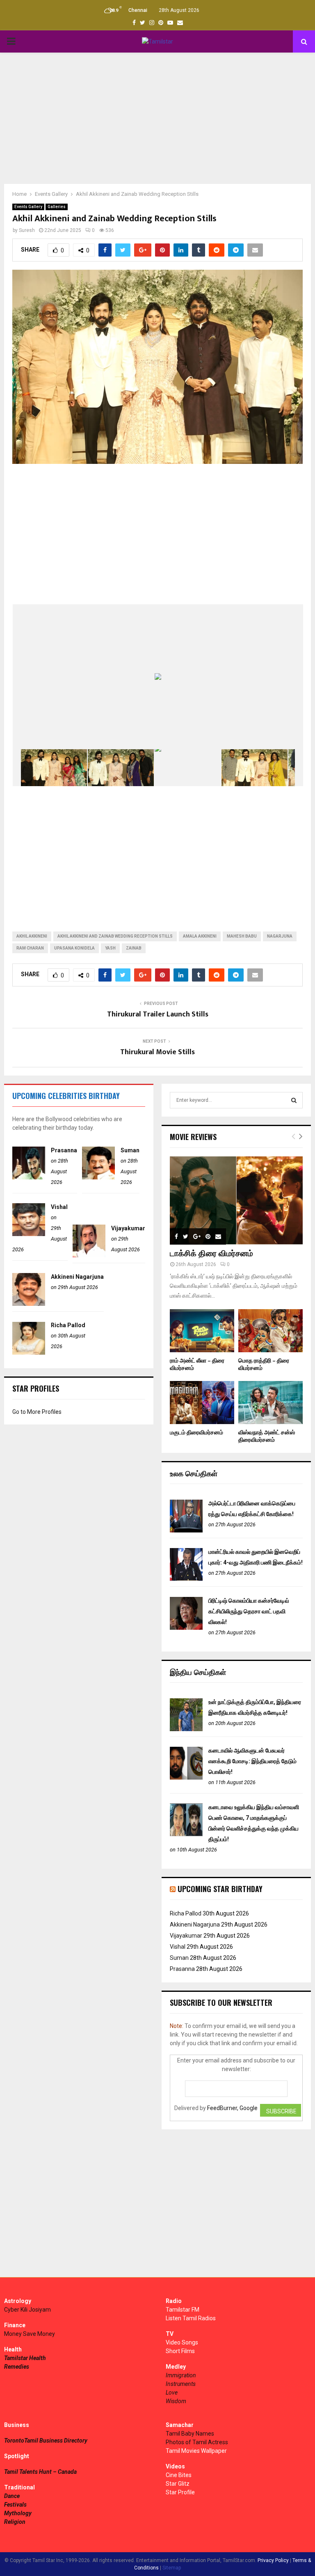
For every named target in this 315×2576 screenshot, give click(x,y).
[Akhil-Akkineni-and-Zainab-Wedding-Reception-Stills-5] (255, 768)
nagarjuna (280, 936)
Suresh (27, 230)
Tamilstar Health (25, 2358)
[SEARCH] (294, 1100)
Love (172, 2392)
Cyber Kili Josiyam (27, 2310)
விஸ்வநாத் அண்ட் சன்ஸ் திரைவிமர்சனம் (267, 1436)
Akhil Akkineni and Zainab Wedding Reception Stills (115, 936)
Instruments (181, 2384)
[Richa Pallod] (29, 1353)
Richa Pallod (68, 1325)
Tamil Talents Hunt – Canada (40, 2472)
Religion (15, 2522)
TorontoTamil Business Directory (46, 2441)
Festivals (15, 2505)
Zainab (134, 948)
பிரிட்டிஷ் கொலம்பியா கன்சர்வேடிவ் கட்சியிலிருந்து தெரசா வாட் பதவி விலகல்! (249, 1611)
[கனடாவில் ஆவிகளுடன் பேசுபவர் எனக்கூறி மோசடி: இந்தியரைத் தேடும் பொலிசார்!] (186, 1778)
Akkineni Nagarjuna (77, 1277)
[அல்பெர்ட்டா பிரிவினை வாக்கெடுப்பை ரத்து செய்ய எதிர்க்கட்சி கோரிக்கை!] (186, 1530)
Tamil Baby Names (190, 2434)
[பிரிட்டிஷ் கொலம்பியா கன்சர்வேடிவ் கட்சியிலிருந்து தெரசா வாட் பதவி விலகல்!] (186, 1628)
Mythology (18, 2513)
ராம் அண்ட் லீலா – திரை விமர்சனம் (197, 1364)
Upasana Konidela (74, 948)
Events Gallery (28, 207)
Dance (12, 2496)
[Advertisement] (157, 118)
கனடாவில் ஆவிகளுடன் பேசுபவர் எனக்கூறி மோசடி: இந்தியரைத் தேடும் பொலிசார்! (252, 1761)
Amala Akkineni (200, 936)
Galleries (57, 207)
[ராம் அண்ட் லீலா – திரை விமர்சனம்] (202, 1331)
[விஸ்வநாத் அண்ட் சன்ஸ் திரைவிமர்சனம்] (270, 1403)
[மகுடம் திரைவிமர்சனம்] (202, 1403)
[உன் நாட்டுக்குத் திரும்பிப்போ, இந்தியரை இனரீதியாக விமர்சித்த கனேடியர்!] (186, 1729)
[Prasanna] (29, 1177)
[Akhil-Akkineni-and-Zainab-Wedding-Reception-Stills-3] (121, 767)
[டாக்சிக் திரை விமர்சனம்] (236, 1200)
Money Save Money (30, 2334)
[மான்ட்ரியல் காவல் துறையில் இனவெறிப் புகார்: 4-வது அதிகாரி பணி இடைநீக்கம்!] (186, 1579)
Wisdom (176, 2401)
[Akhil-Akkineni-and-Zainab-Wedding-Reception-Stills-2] (54, 768)
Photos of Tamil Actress (197, 2442)
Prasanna (64, 1150)
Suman (130, 1150)
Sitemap (172, 2568)
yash (110, 948)
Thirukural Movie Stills (157, 1052)
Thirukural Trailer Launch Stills (158, 1014)
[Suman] (98, 1177)
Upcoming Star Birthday (220, 1889)
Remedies (17, 2367)
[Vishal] (29, 1234)
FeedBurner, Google (232, 2108)
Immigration (181, 2375)
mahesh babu (242, 936)
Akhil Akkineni (32, 936)
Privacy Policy (273, 2560)
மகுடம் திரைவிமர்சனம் (196, 1433)
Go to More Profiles (37, 1412)
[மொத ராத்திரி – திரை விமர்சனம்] (270, 1331)
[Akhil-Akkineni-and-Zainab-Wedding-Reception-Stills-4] (188, 768)
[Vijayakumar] (89, 1255)
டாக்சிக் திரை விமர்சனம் (211, 1254)
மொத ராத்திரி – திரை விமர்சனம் (264, 1364)
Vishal (59, 1207)
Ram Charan (30, 948)
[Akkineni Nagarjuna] (29, 1304)
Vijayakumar (128, 1228)
